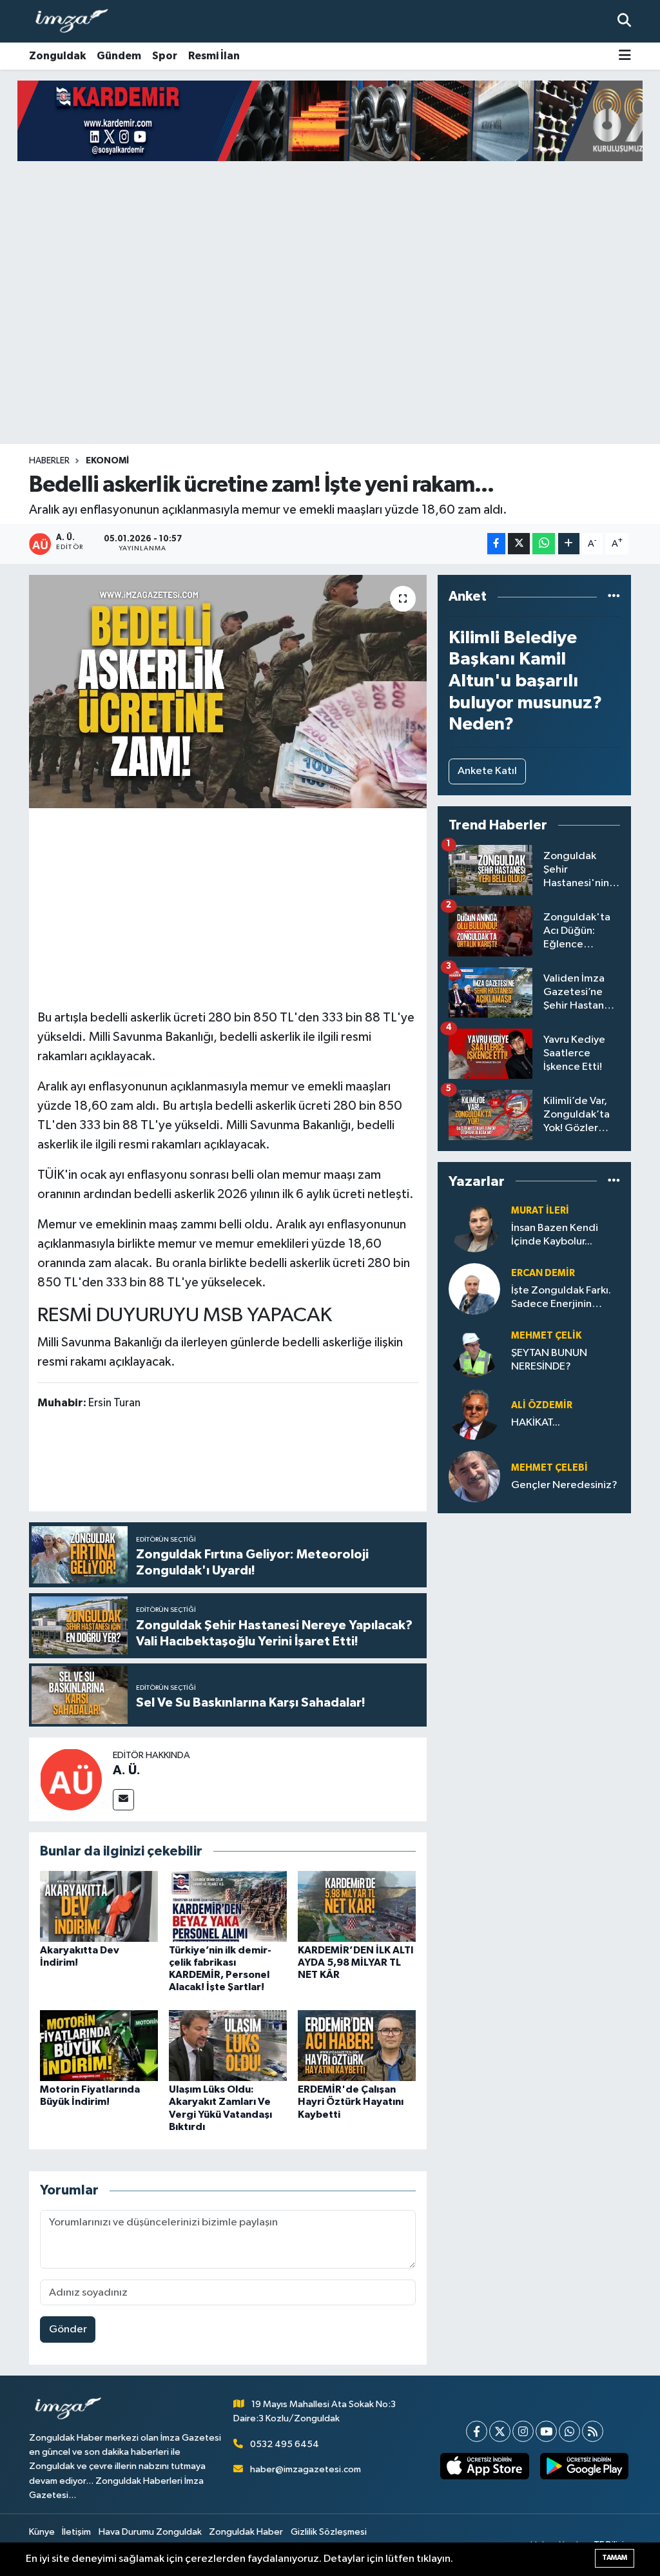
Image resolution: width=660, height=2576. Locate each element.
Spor (165, 56)
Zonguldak (57, 56)
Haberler (49, 461)
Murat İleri (540, 1211)
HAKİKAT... (536, 1423)
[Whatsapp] (569, 2431)
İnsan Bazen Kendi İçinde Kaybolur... (555, 1235)
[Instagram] (523, 2431)
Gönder (68, 2329)
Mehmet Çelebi (549, 1468)
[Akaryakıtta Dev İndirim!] (99, 1906)
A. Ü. (127, 1770)
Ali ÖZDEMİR (542, 1405)
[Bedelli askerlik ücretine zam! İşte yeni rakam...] (228, 692)
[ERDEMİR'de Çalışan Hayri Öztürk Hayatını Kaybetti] (357, 2045)
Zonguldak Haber (246, 2532)
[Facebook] (477, 2431)
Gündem (119, 56)
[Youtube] (546, 2431)
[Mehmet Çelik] (474, 1351)
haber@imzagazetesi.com (306, 2469)
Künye (42, 2532)
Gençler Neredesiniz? (564, 1485)
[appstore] (485, 2466)
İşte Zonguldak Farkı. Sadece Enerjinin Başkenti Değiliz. (561, 1298)
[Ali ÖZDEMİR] (474, 1414)
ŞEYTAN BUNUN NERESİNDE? (549, 1360)
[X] (500, 2431)
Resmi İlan (214, 56)
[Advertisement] (330, 343)
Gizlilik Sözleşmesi (329, 2532)
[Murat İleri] (474, 1226)
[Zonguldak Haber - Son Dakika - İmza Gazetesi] (77, 22)
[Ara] (624, 21)
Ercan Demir (543, 1273)
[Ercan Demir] (474, 1289)
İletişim (76, 2532)
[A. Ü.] (71, 1779)
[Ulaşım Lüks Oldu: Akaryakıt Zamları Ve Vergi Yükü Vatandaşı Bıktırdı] (228, 2045)
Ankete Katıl (487, 771)
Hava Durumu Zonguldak (150, 2532)
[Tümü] (614, 596)
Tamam (615, 2558)
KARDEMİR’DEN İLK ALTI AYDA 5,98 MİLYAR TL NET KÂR (356, 1962)
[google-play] (584, 2466)
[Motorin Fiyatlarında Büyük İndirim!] (99, 2045)
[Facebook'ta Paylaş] (496, 544)
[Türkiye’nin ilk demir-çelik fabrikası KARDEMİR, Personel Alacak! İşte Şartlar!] (228, 1906)
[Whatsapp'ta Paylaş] (544, 544)
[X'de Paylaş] (519, 544)
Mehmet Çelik (546, 1336)
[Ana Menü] (625, 56)
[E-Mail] (123, 1800)
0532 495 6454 (285, 2444)
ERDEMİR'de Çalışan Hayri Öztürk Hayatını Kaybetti (351, 2102)
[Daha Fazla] (569, 544)
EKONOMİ (107, 461)
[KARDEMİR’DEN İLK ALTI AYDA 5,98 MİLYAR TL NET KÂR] (357, 1906)
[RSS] (593, 2431)
